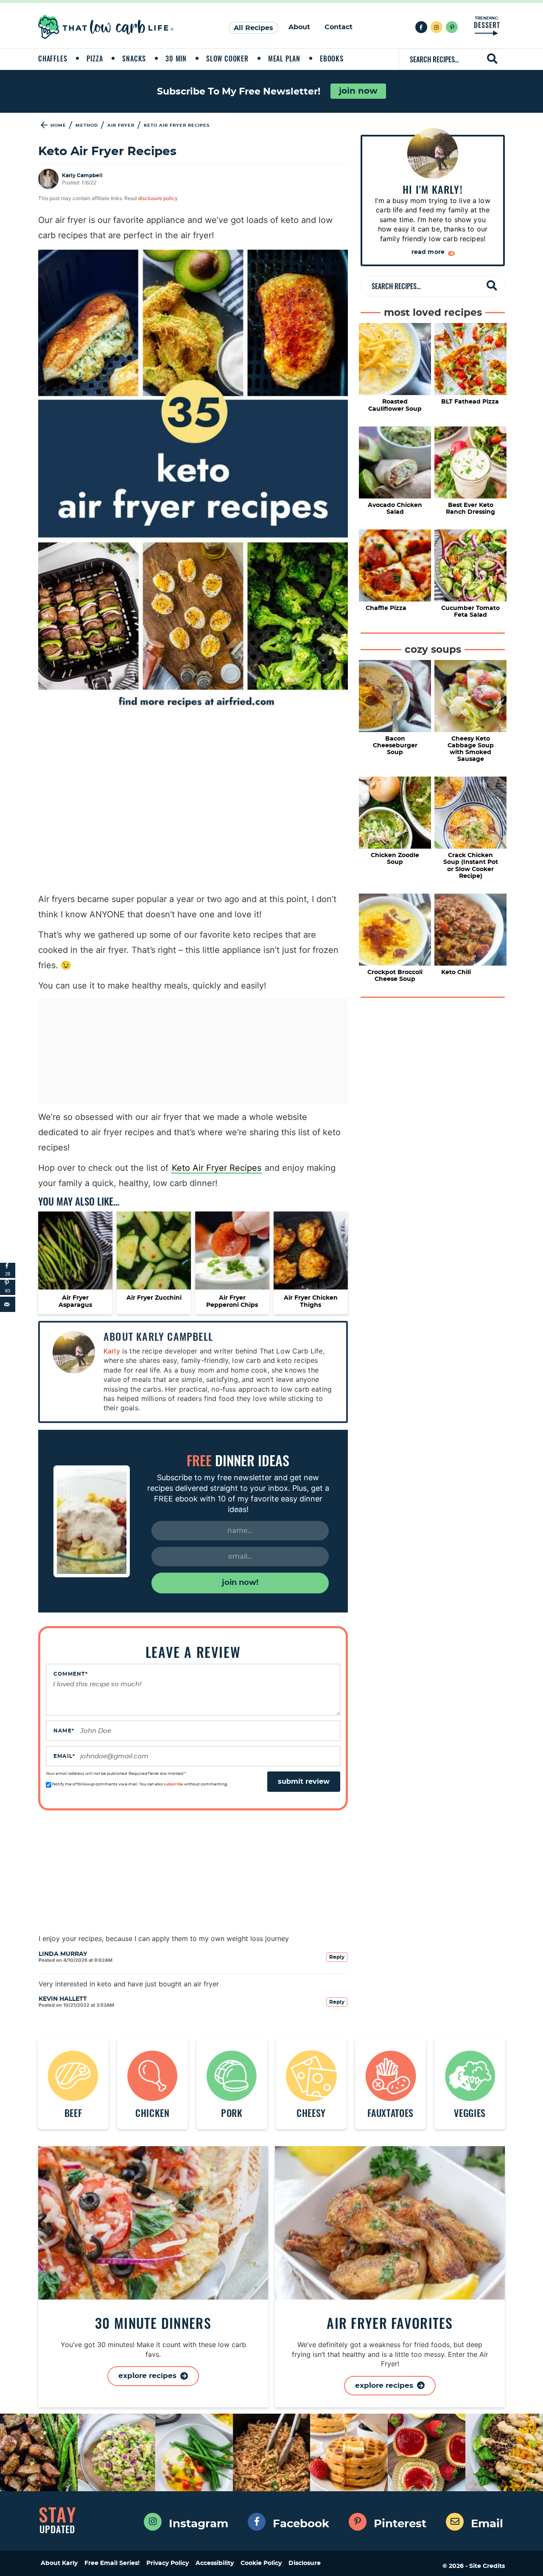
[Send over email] (8, 1304)
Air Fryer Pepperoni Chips (232, 1302)
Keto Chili (456, 972)
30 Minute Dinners (153, 2323)
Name (64, 1731)
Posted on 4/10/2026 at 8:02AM (76, 1960)
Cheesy (311, 2112)
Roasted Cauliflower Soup (395, 405)
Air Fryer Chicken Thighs (311, 1302)
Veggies (470, 2112)
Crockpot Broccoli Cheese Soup (395, 976)
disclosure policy (158, 198)
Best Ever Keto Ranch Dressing (470, 509)
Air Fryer (121, 125)
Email (64, 1756)
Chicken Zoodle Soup (395, 859)
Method (87, 125)
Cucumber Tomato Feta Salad (470, 612)
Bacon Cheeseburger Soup (395, 746)
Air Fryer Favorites (390, 2323)
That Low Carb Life (106, 27)
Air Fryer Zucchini (154, 1298)
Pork (232, 2112)
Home (58, 125)
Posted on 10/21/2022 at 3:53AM (76, 2005)
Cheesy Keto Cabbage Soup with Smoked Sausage (471, 749)
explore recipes (148, 2376)
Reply (337, 1957)
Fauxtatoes (390, 2112)
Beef (73, 2112)
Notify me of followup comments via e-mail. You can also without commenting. (140, 1784)
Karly (112, 1351)
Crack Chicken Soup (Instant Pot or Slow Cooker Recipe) (471, 866)
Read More (429, 252)
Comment (71, 1674)
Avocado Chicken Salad (395, 509)
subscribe (174, 1784)
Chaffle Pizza (386, 608)
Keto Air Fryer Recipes (217, 1168)
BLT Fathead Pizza (470, 402)
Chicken (153, 2112)
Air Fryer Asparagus (75, 1302)
